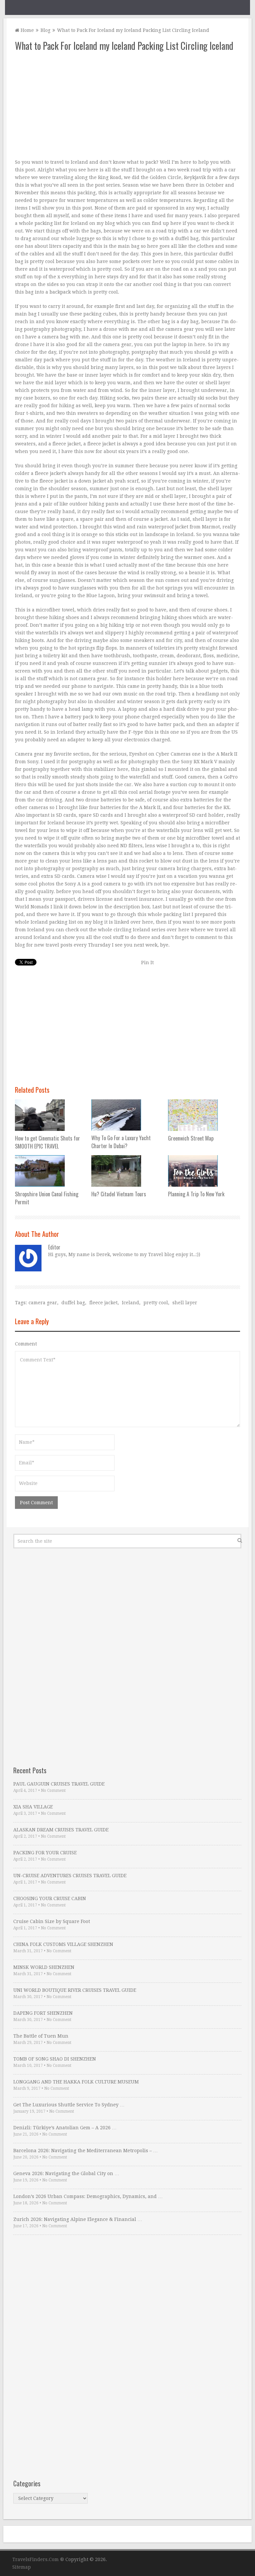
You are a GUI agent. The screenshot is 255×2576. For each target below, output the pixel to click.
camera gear (43, 1303)
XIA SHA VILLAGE (33, 1807)
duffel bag (73, 1303)
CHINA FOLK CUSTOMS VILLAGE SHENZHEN (63, 1944)
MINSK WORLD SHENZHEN (44, 1967)
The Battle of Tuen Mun (41, 2036)
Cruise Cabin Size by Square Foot (52, 1921)
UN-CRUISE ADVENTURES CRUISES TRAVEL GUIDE (70, 1876)
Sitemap (22, 2567)
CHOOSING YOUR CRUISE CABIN (50, 1898)
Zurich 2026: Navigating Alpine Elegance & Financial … (78, 2219)
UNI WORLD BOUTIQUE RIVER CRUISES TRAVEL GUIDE (75, 1990)
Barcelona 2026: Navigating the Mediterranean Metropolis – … (85, 2151)
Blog (45, 30)
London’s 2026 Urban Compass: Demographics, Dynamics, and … (88, 2196)
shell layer (185, 1303)
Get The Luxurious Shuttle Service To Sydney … (69, 2105)
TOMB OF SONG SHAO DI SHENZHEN (55, 2059)
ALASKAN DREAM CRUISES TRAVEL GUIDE (61, 1830)
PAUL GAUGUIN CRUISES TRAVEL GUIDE (59, 1784)
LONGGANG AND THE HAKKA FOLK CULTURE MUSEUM (76, 2082)
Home (27, 30)
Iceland (130, 1303)
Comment (26, 1344)
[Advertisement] (127, 105)
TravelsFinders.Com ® (38, 2559)
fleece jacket (103, 1303)
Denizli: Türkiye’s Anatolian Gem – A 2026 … (65, 2128)
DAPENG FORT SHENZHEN (43, 2013)
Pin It (147, 963)
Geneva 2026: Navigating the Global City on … (66, 2173)
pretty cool (156, 1303)
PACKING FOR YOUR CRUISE (45, 1853)
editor (54, 1247)
